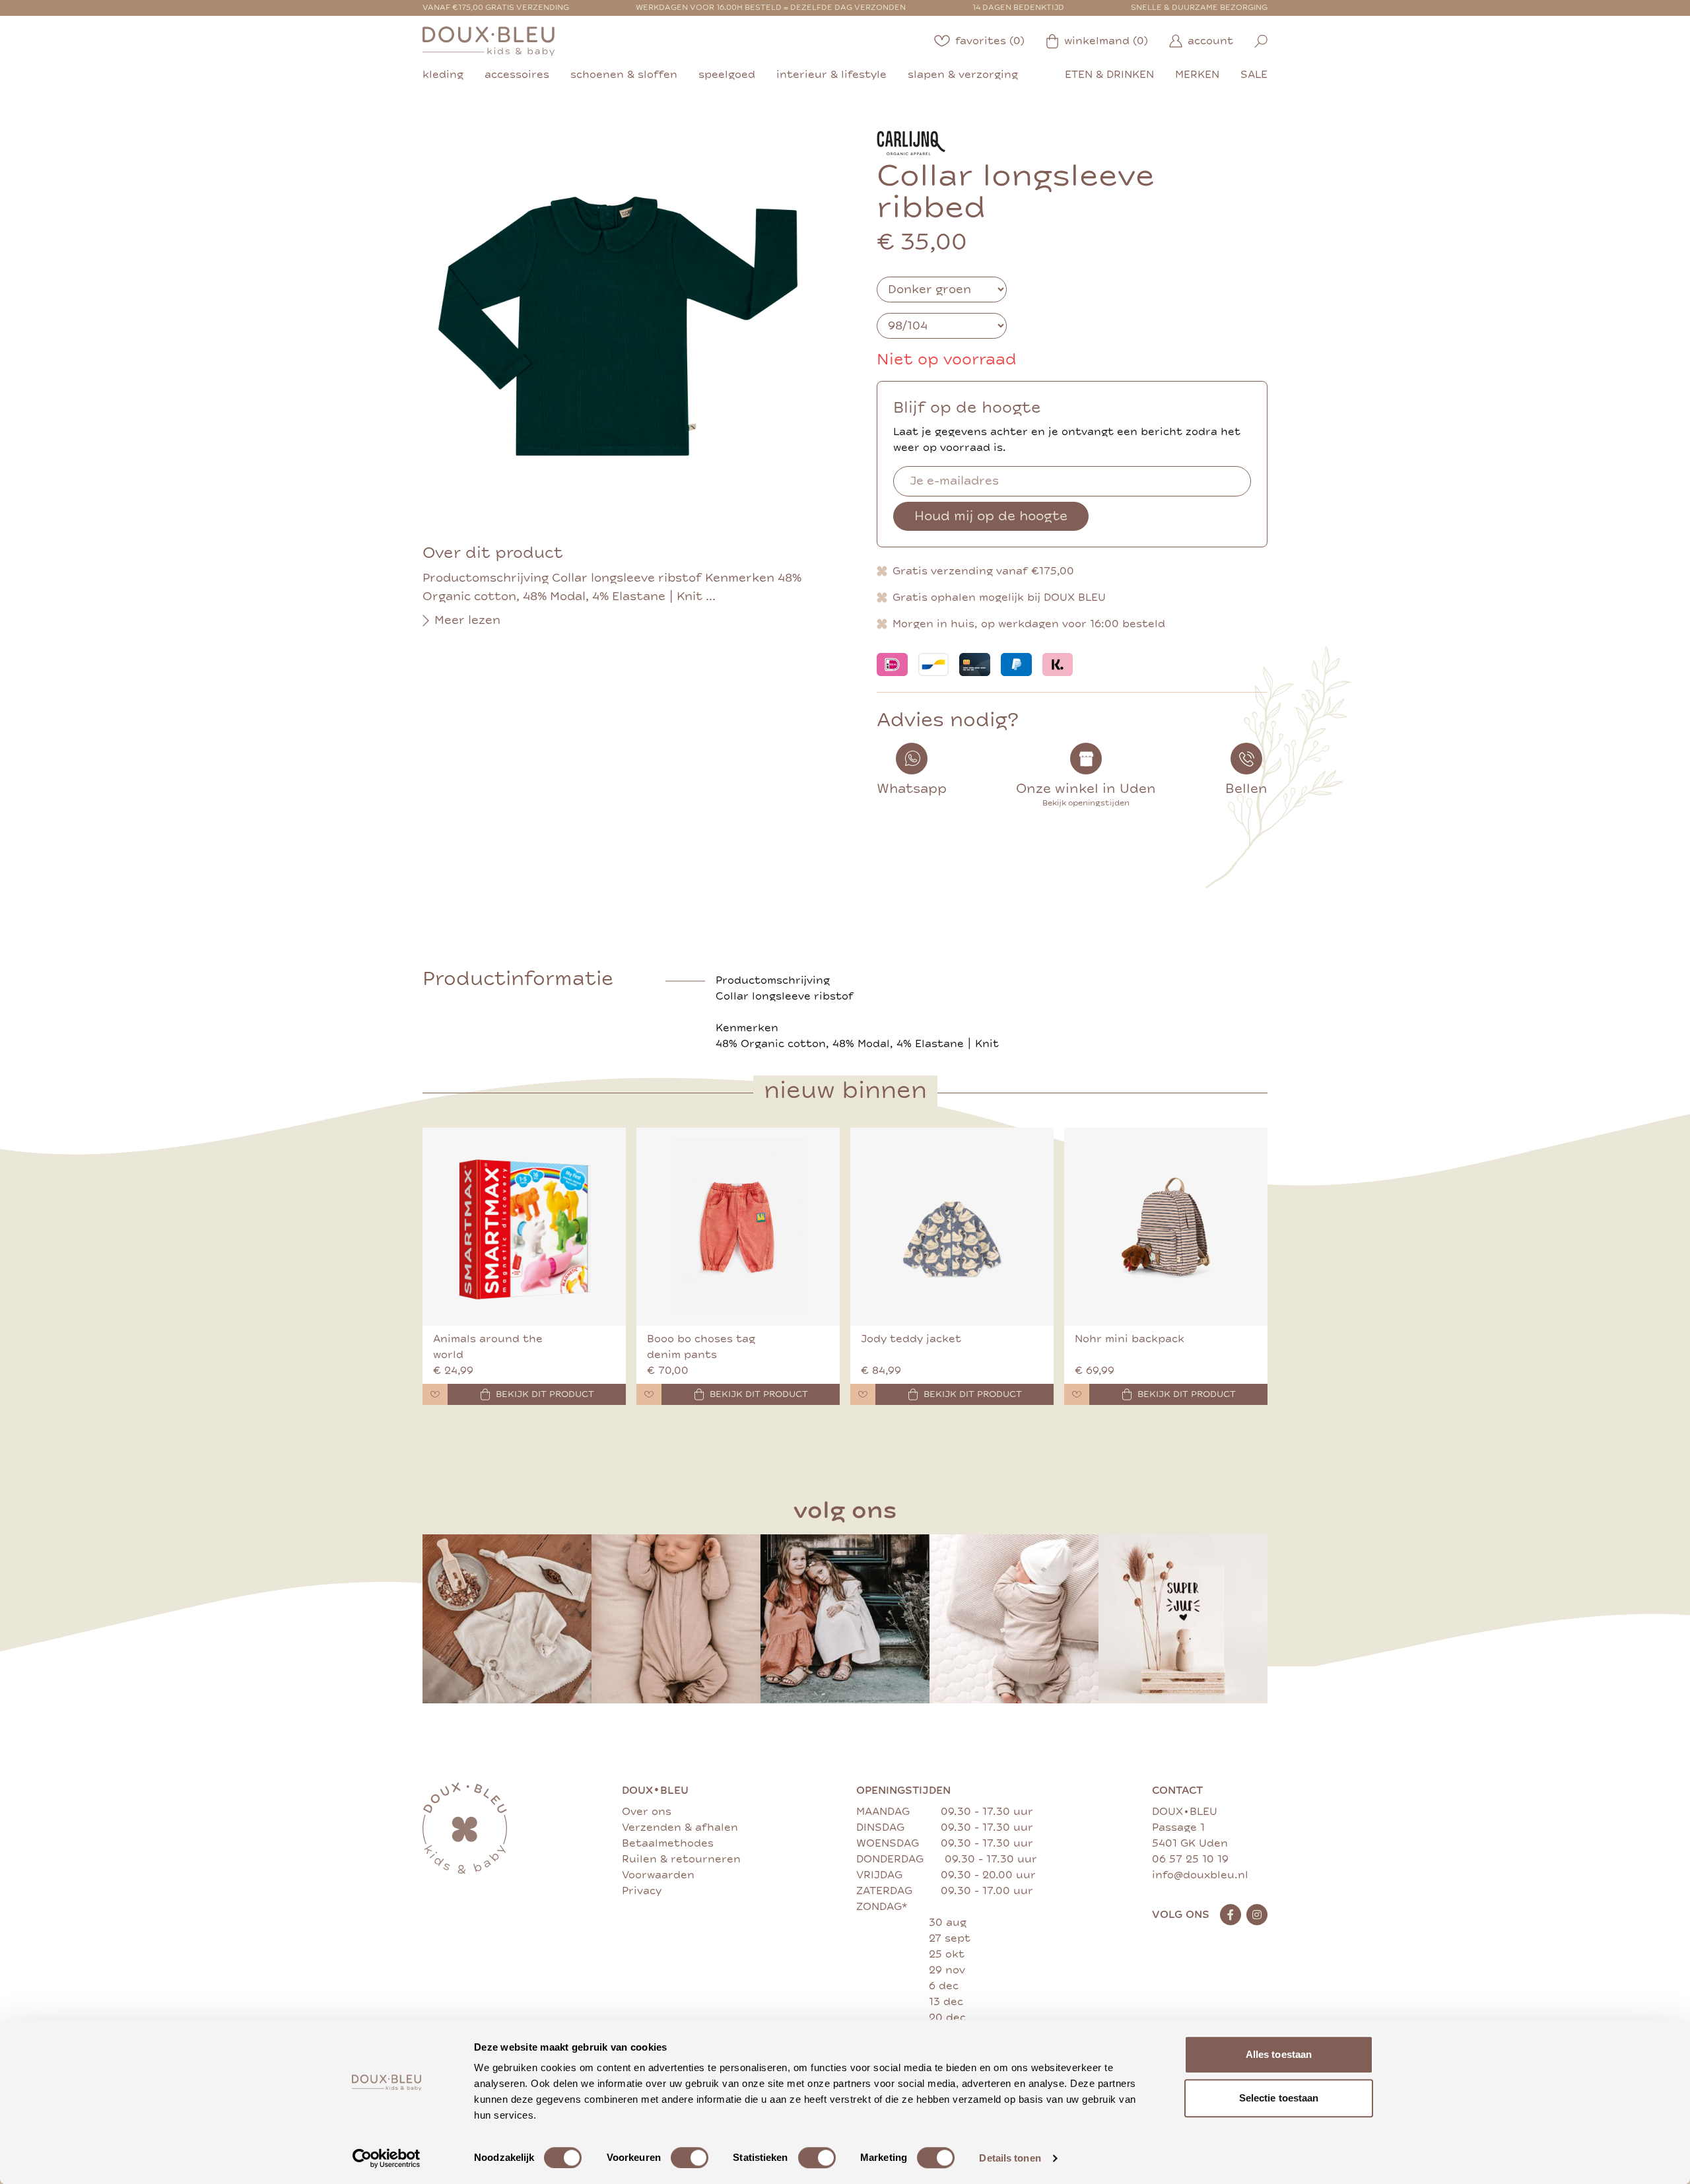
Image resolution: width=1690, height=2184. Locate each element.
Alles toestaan (1279, 2054)
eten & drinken (1109, 75)
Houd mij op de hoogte (991, 516)
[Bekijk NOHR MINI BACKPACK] (1166, 1227)
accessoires (517, 75)
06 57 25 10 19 (1190, 1859)
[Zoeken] (1261, 41)
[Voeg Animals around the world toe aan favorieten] (435, 1394)
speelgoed (727, 75)
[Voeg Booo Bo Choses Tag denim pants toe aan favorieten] (649, 1394)
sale (1254, 75)
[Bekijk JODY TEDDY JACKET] (952, 1227)
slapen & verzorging (963, 75)
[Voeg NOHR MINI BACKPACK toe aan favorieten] (1077, 1394)
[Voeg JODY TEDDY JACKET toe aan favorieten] (863, 1394)
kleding (443, 75)
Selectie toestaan (1279, 2098)
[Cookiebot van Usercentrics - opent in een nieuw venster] (387, 2158)
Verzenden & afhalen (680, 1827)
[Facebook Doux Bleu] (1231, 1915)
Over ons (647, 1812)
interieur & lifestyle (831, 75)
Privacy (642, 1891)
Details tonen (1010, 2158)
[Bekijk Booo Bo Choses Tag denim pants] (738, 1227)
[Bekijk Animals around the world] (524, 1227)
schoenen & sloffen (624, 75)
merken (1197, 75)
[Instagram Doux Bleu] (1257, 1915)
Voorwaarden (658, 1875)
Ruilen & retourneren (681, 1859)
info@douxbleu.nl (1200, 1875)
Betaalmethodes (668, 1843)
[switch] (690, 2158)
